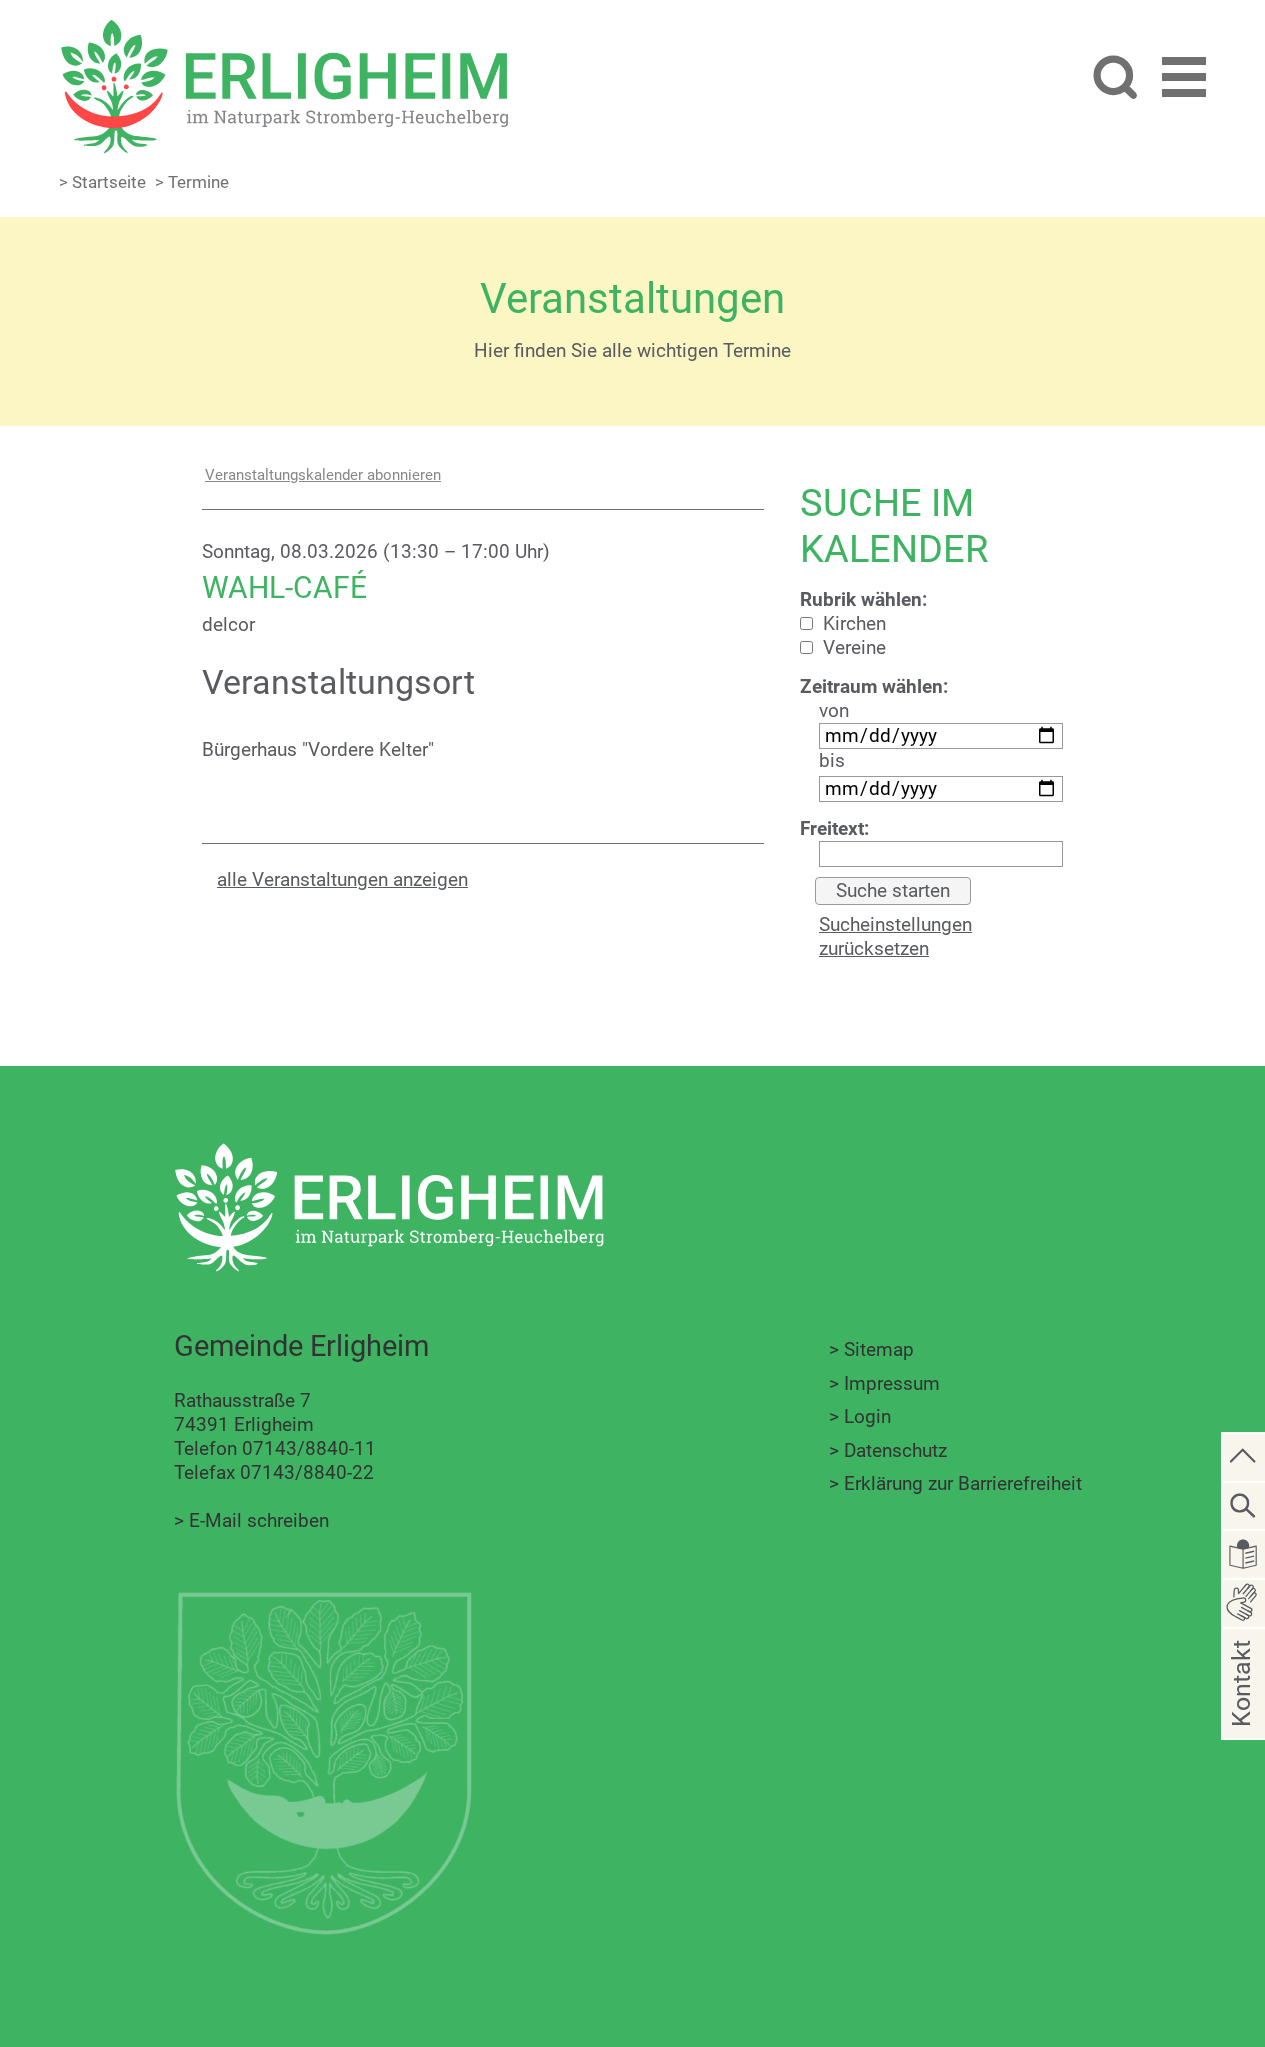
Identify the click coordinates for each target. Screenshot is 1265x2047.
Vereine (852, 647)
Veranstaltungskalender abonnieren (323, 475)
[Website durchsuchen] (1114, 79)
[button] (1184, 80)
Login (867, 1416)
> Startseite (102, 182)
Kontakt (1241, 1714)
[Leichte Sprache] (1244, 1552)
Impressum (892, 1383)
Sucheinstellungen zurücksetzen (895, 936)
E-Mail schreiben (259, 1520)
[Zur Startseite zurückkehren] (284, 30)
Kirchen (852, 623)
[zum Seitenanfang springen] (1244, 1455)
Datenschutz (895, 1450)
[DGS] (1244, 1601)
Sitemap (879, 1349)
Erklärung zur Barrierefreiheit (963, 1483)
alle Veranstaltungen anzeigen (342, 879)
